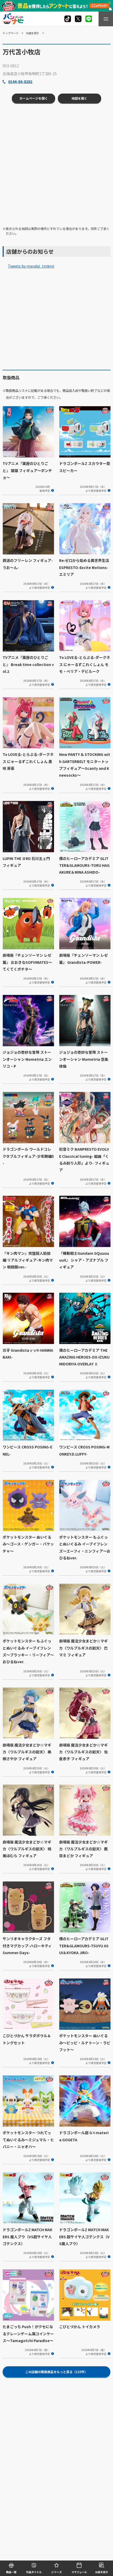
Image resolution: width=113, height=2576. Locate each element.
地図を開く (79, 98)
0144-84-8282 (20, 81)
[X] (68, 19)
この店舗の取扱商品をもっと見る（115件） (56, 2372)
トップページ (11, 33)
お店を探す (33, 33)
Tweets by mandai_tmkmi (31, 266)
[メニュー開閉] (106, 19)
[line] (89, 19)
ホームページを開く (34, 98)
